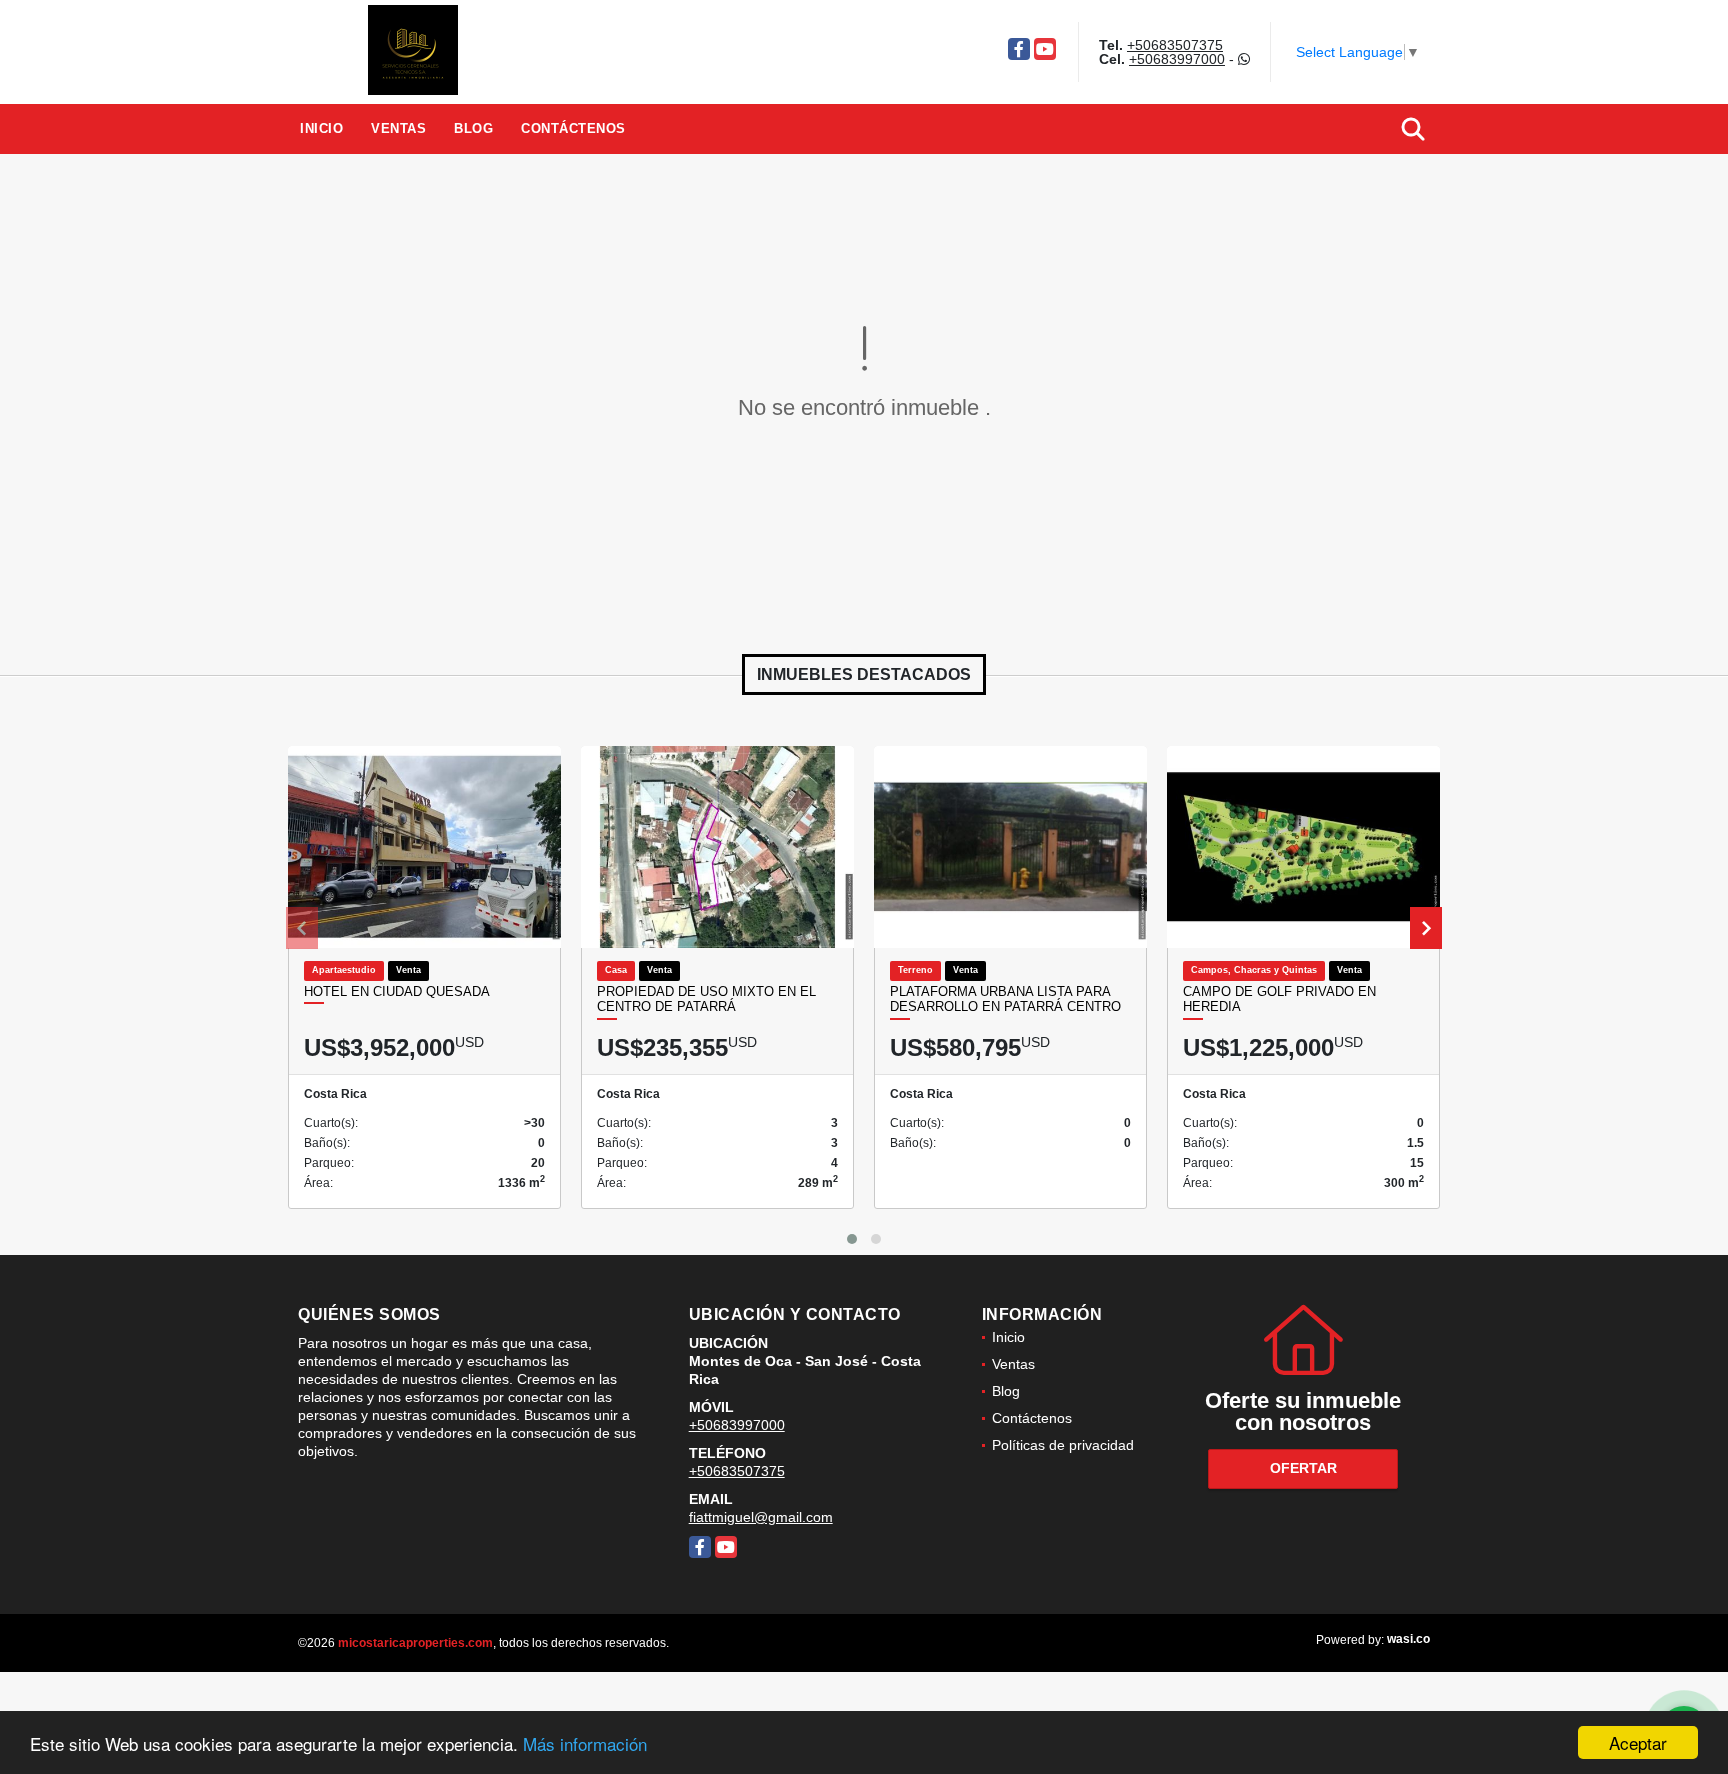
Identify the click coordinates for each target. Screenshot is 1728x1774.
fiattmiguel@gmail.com (761, 1517)
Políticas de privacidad (1063, 1445)
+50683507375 (1175, 45)
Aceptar (1638, 1742)
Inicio (321, 128)
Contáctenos (573, 128)
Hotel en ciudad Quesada (397, 991)
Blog (473, 128)
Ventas (398, 128)
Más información (585, 1743)
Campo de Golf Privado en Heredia (1279, 999)
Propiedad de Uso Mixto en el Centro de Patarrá (706, 999)
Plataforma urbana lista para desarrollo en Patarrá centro (1005, 999)
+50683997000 (1177, 59)
